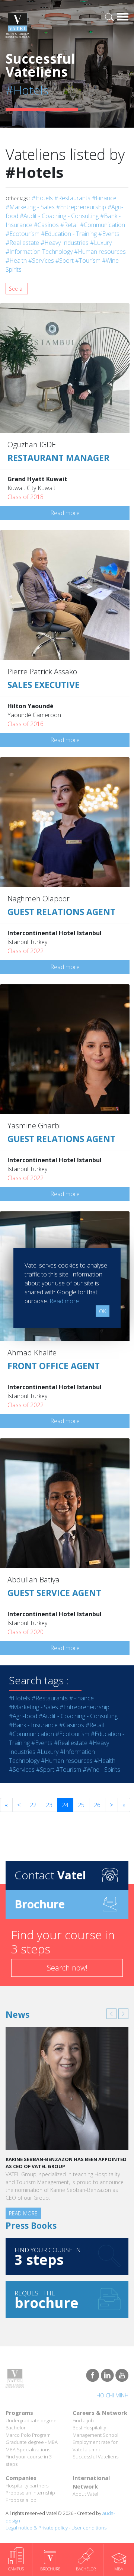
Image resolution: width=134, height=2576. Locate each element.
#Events (109, 234)
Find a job (83, 2420)
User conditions (89, 2528)
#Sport (65, 261)
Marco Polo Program (28, 2435)
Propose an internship (30, 2493)
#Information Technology (39, 252)
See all (17, 289)
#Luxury (101, 243)
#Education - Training (69, 234)
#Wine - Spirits (101, 1770)
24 (65, 1805)
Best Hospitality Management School (95, 2431)
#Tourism (88, 261)
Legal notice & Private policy (37, 2528)
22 (33, 1805)
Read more (65, 513)
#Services (41, 261)
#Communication (103, 225)
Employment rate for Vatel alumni (95, 2446)
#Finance (104, 198)
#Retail (69, 225)
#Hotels (42, 198)
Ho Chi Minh (112, 2395)
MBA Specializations (28, 2449)
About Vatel (85, 2494)
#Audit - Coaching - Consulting (59, 216)
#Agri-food (23, 1716)
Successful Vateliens (95, 2457)
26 (97, 1805)
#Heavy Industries (65, 243)
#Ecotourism (23, 234)
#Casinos (46, 225)
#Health (16, 261)
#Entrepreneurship (81, 207)
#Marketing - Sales (30, 207)
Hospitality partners (27, 2486)
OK (103, 1311)
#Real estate (22, 243)
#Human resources (100, 252)
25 (81, 1805)
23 (49, 1805)
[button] (111, 2014)
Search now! (67, 1968)
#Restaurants (72, 198)
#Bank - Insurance (33, 1725)
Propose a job (21, 2500)
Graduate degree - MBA (32, 2442)
